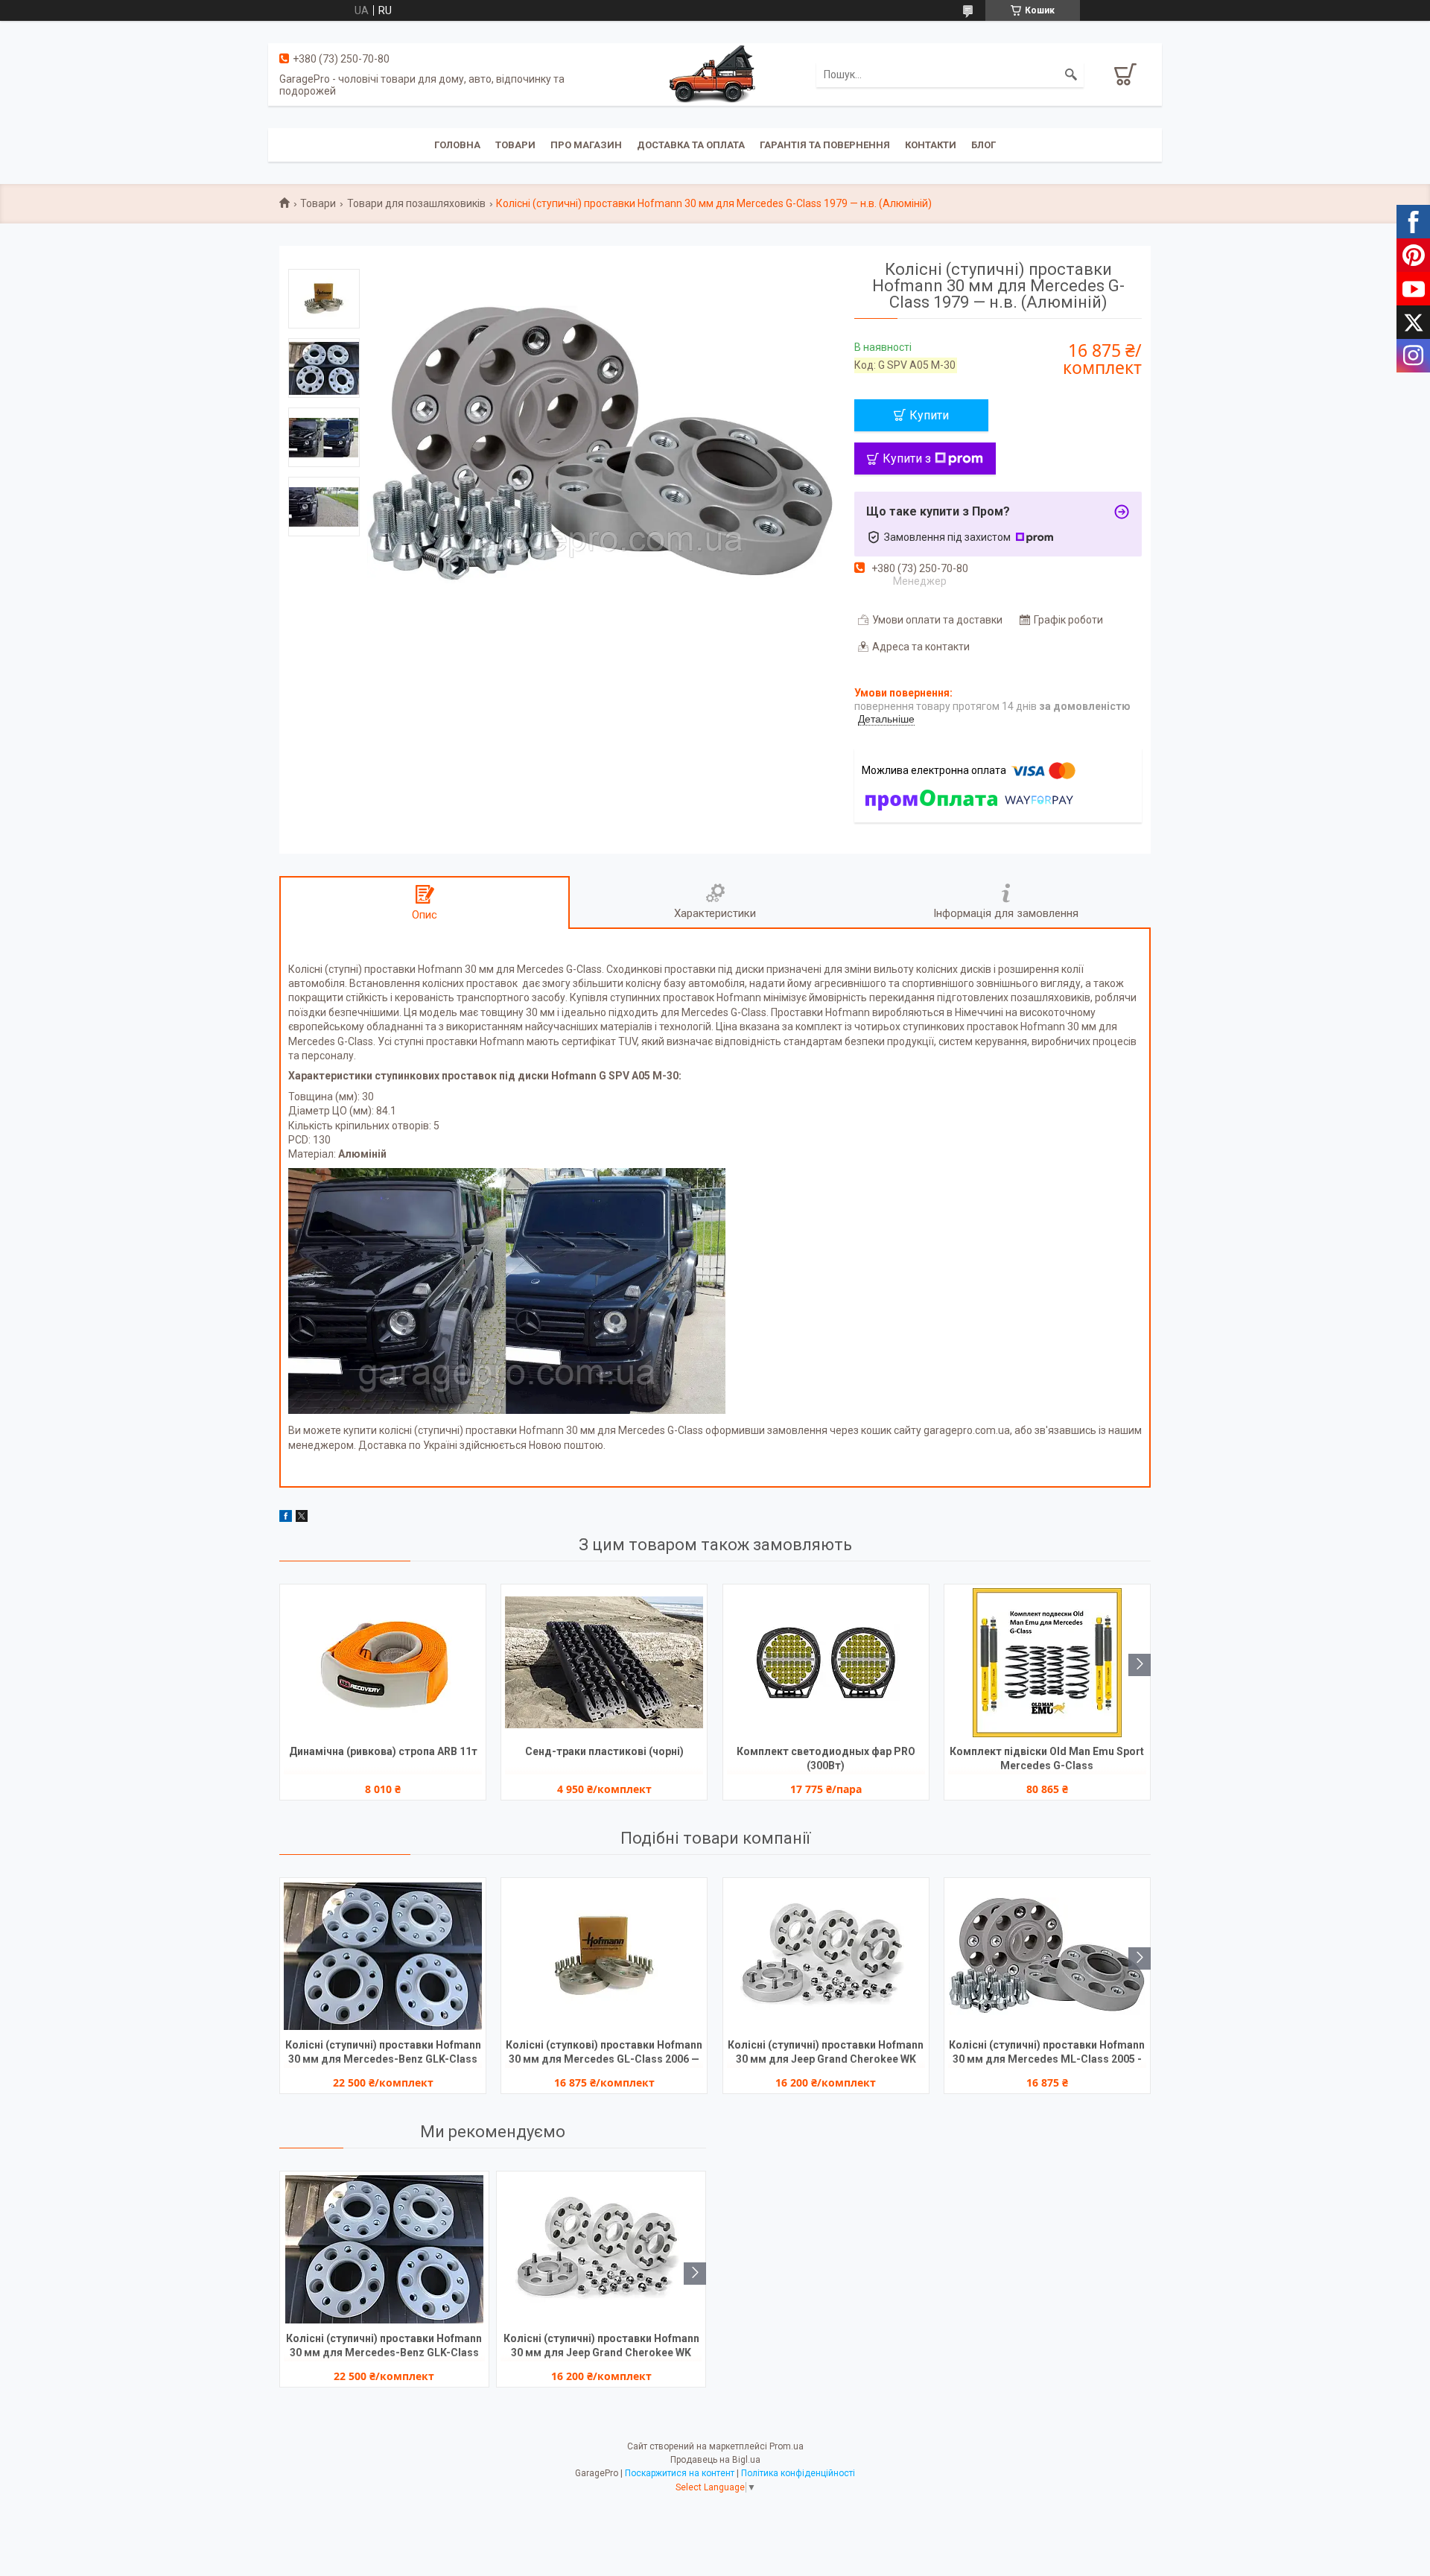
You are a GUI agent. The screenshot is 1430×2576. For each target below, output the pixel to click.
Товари (515, 145)
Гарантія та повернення (825, 145)
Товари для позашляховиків (416, 203)
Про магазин (586, 145)
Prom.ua (786, 2446)
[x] (302, 1518)
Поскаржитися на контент (680, 2473)
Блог (983, 145)
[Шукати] (1071, 74)
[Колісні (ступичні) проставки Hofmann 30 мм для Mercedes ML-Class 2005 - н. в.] (1047, 1956)
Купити (929, 415)
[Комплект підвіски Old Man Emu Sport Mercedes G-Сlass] (1047, 1663)
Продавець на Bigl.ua (715, 2460)
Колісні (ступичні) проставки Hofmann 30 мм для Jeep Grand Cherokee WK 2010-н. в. (826, 2053)
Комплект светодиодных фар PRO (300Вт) (826, 1758)
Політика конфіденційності (798, 2473)
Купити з (907, 459)
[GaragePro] (715, 74)
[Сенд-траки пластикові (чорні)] (604, 1663)
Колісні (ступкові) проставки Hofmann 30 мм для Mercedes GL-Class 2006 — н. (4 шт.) (604, 2053)
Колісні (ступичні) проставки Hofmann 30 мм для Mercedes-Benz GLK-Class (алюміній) (383, 2053)
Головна (457, 145)
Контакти (931, 145)
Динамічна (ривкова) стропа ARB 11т (383, 1751)
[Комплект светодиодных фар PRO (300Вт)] (826, 1663)
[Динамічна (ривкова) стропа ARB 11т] (383, 1663)
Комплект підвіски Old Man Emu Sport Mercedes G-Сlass (1047, 1758)
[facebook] (286, 1518)
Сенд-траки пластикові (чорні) (604, 1751)
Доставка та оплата (691, 145)
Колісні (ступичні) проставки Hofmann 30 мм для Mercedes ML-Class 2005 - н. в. (1047, 2053)
